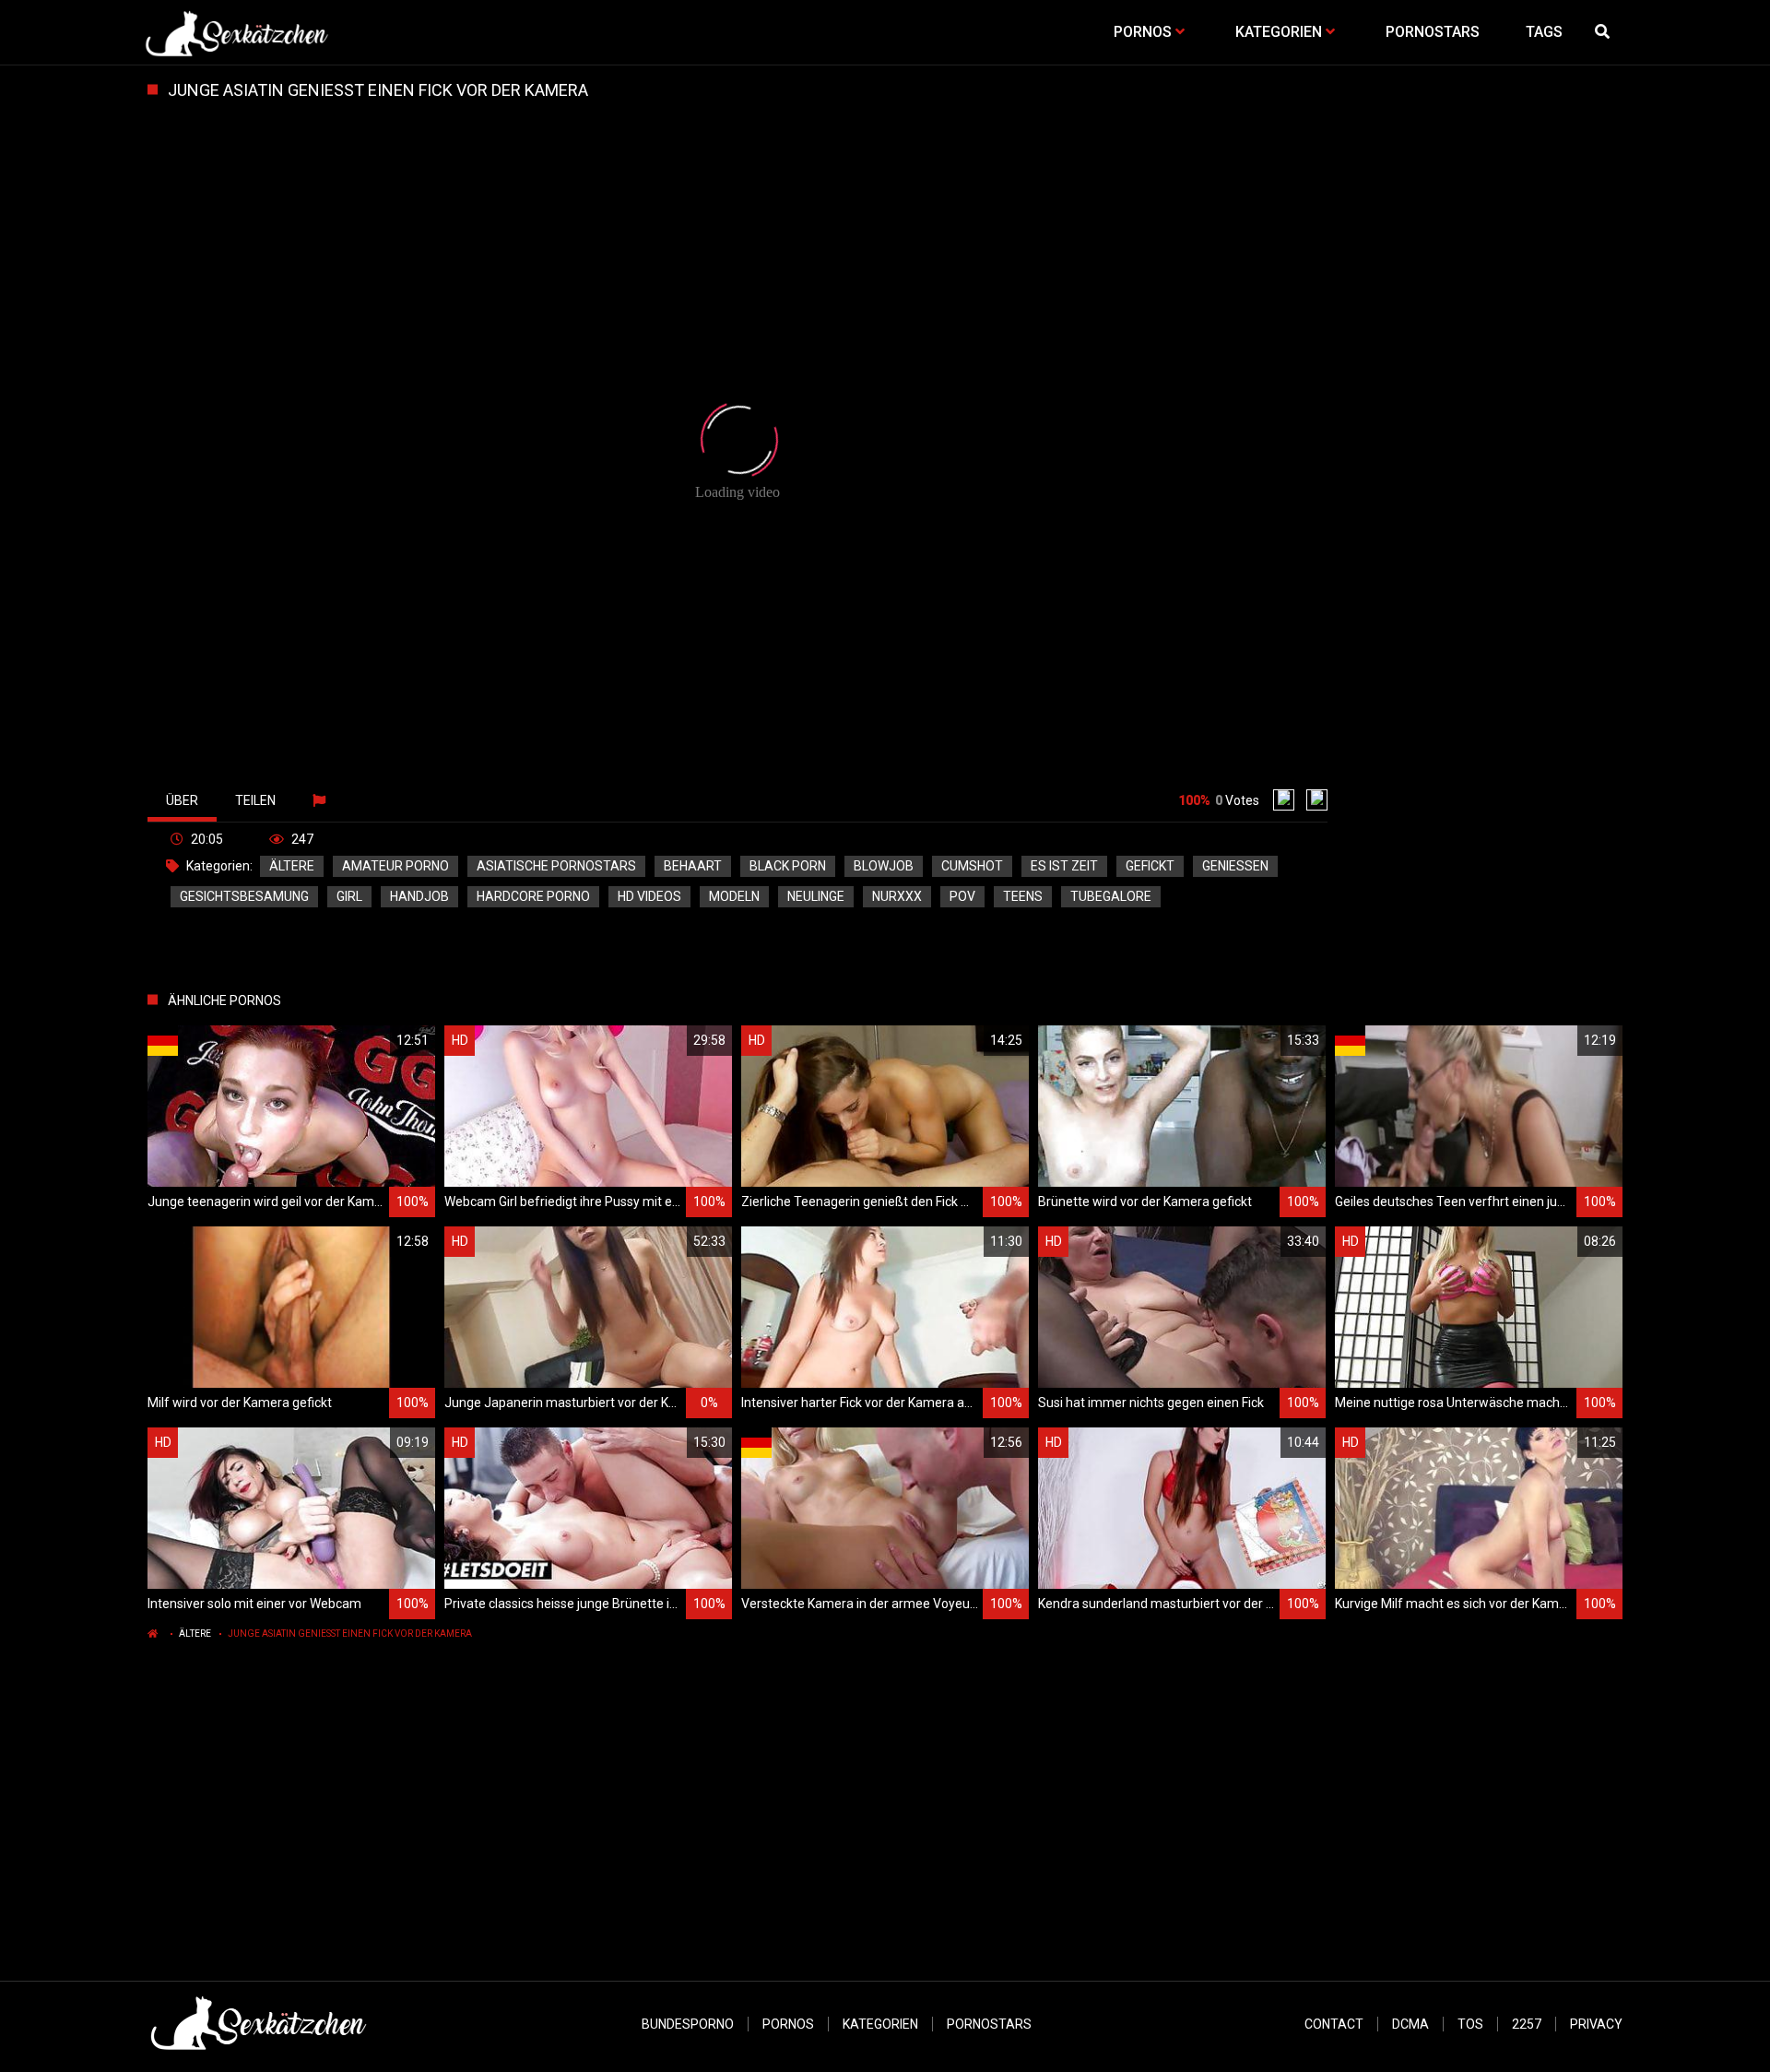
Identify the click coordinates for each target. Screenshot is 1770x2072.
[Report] (321, 800)
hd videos (649, 896)
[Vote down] (1317, 800)
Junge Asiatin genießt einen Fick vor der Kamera (350, 1634)
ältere (292, 866)
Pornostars (989, 2024)
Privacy (1596, 2024)
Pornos (788, 2024)
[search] (1604, 32)
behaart (693, 866)
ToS (1470, 2024)
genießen (1235, 866)
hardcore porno (533, 896)
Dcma (1410, 2024)
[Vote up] (1284, 800)
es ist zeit (1064, 866)
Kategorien (880, 2024)
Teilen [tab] (255, 800)
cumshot (972, 866)
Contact (1334, 2024)
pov (962, 896)
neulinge (816, 896)
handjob (419, 896)
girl (349, 896)
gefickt (1150, 866)
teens (1023, 896)
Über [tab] (182, 800)
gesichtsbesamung (244, 896)
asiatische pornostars (556, 866)
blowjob (884, 866)
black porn (788, 866)
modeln (734, 896)
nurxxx (897, 896)
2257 (1527, 2024)
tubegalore (1111, 896)
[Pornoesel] (236, 32)
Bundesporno (688, 2024)
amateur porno (395, 866)
